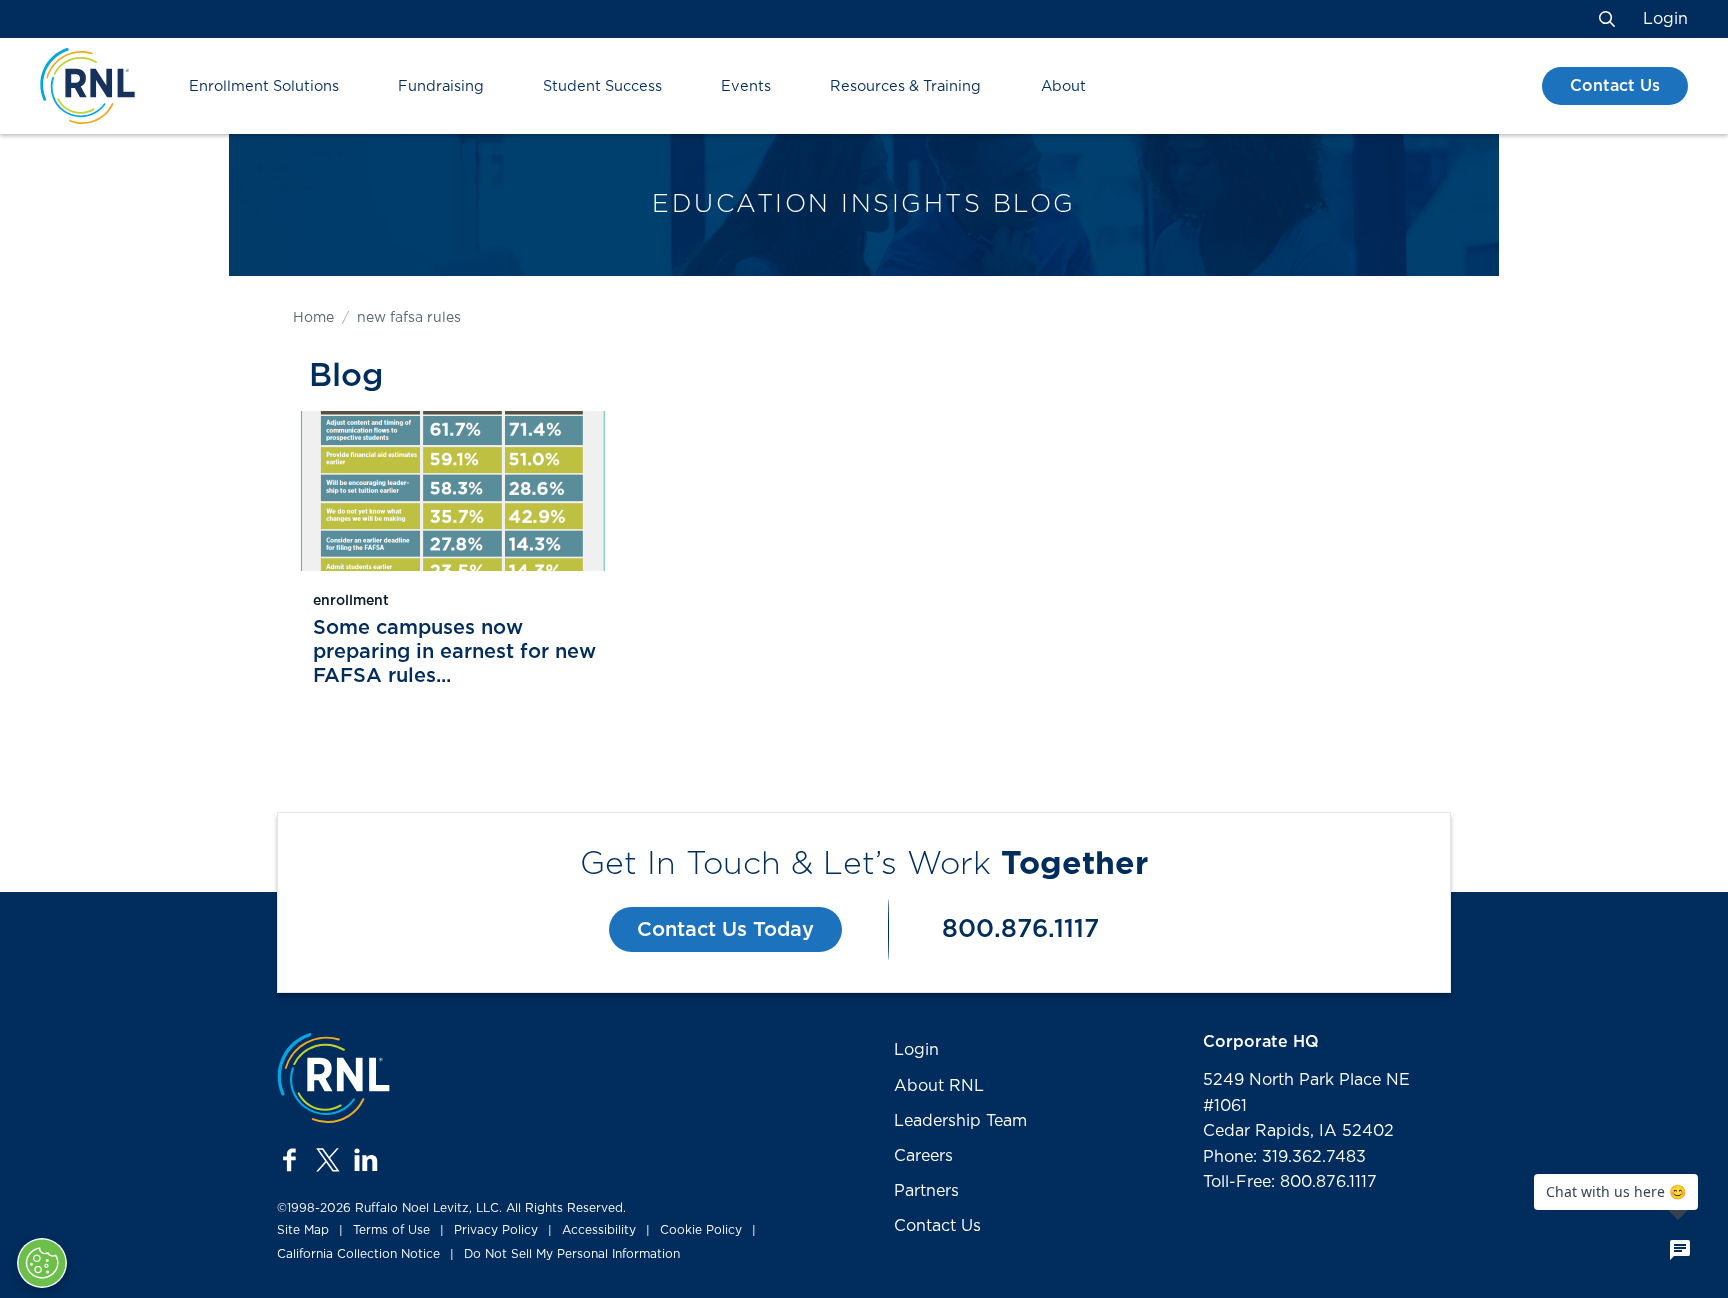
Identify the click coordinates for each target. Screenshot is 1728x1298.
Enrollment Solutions (264, 86)
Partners (926, 1191)
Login (1665, 19)
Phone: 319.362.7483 (1284, 1157)
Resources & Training (905, 86)
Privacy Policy (496, 1230)
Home (313, 318)
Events (746, 86)
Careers (923, 1156)
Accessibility (599, 1230)
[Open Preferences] (42, 1263)
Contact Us (1615, 86)
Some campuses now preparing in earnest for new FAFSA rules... (454, 652)
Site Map (303, 1230)
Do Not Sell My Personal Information (572, 1254)
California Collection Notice (358, 1254)
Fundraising (441, 86)
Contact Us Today (725, 930)
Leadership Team (960, 1121)
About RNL (939, 1086)
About (1063, 86)
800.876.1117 (1020, 929)
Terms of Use (391, 1230)
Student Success (602, 86)
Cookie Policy (701, 1230)
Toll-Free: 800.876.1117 (1290, 1182)
